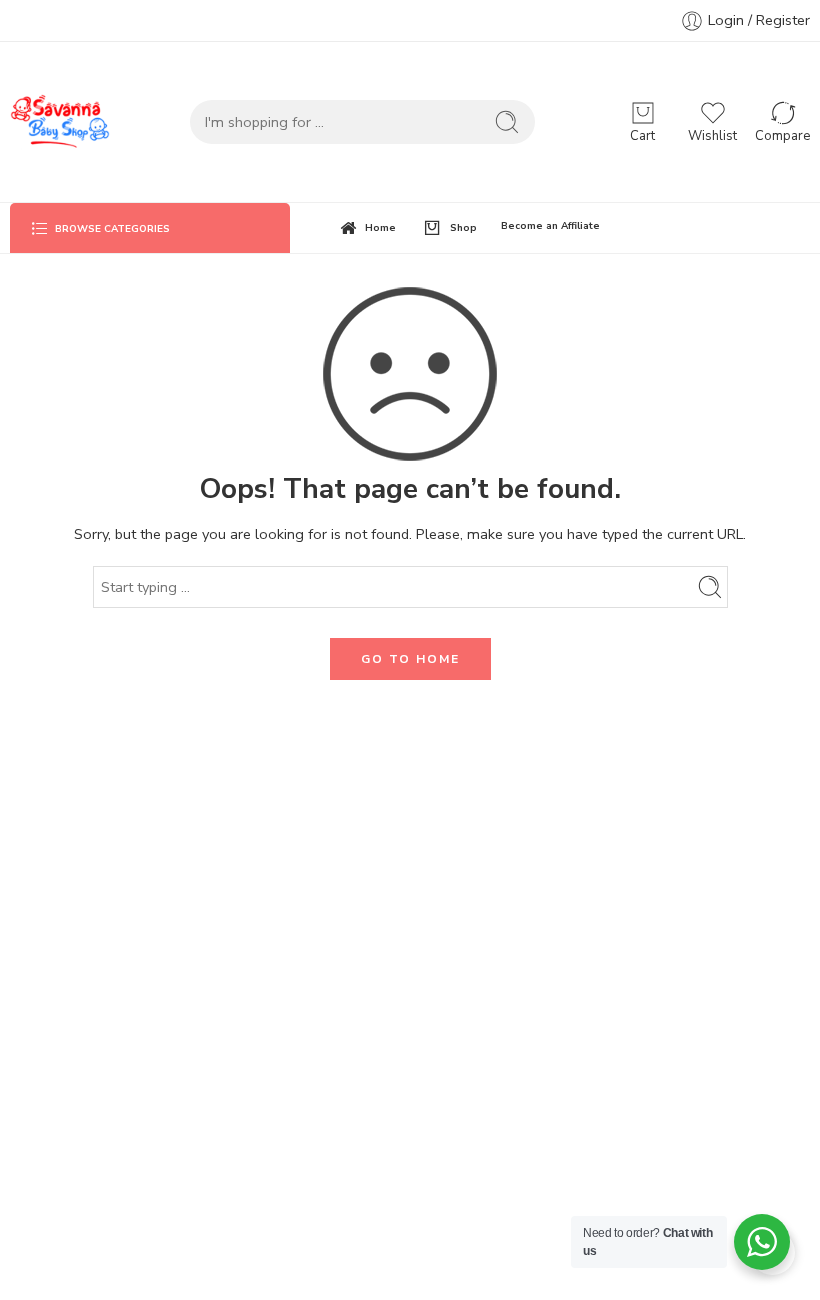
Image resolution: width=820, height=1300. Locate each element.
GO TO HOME (410, 659)
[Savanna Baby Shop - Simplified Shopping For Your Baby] (60, 122)
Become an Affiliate (550, 225)
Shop (463, 227)
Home (380, 227)
